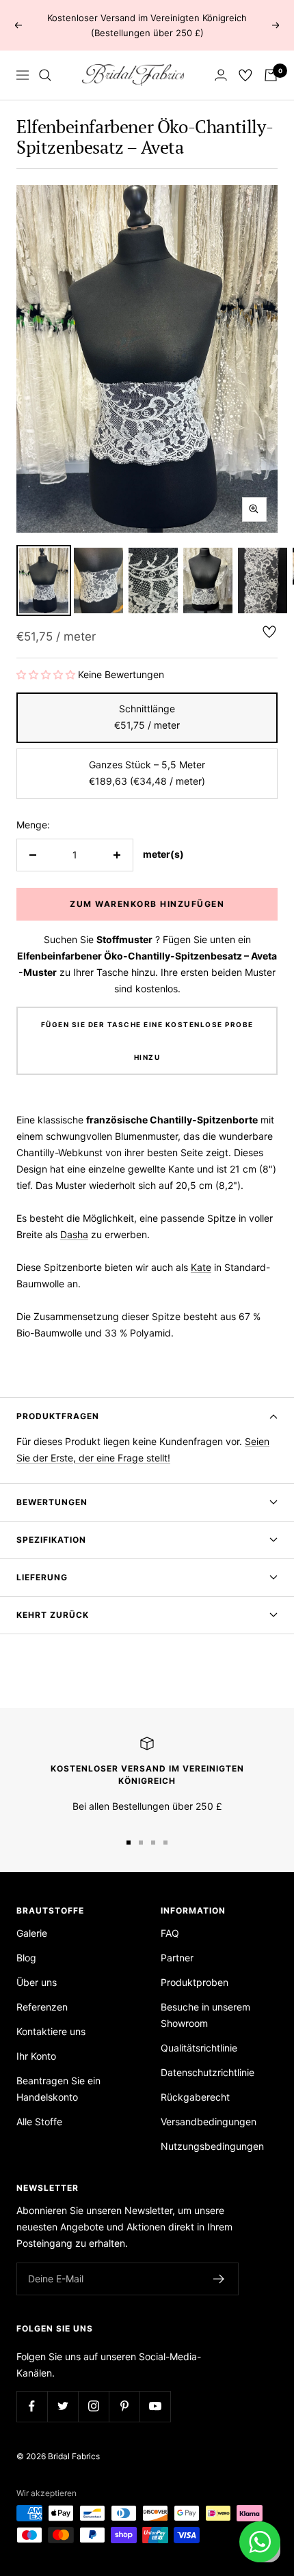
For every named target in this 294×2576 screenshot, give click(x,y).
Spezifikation (51, 1540)
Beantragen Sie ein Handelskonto (58, 2089)
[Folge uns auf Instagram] (93, 2406)
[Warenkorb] (271, 75)
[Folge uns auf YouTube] (155, 2406)
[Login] (221, 75)
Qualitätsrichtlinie (199, 2048)
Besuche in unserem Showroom (205, 2015)
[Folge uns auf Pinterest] (124, 2406)
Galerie (32, 1933)
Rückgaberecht (195, 2097)
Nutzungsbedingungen (212, 2146)
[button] (46, 674)
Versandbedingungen (209, 2122)
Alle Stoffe (39, 2122)
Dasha (74, 1234)
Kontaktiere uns (51, 2031)
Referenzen (42, 2007)
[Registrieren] (219, 2279)
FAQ (170, 1933)
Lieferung (42, 1577)
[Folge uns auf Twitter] (63, 2406)
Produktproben (195, 1982)
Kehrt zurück (53, 1615)
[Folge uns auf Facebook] (32, 2406)
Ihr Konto (36, 2056)
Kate (201, 1267)
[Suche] (45, 75)
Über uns (37, 1982)
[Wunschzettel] (245, 75)
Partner (177, 1958)
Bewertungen (52, 1502)
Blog (26, 1958)
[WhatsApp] (260, 2542)
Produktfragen (58, 1416)
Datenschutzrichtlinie (208, 2072)
